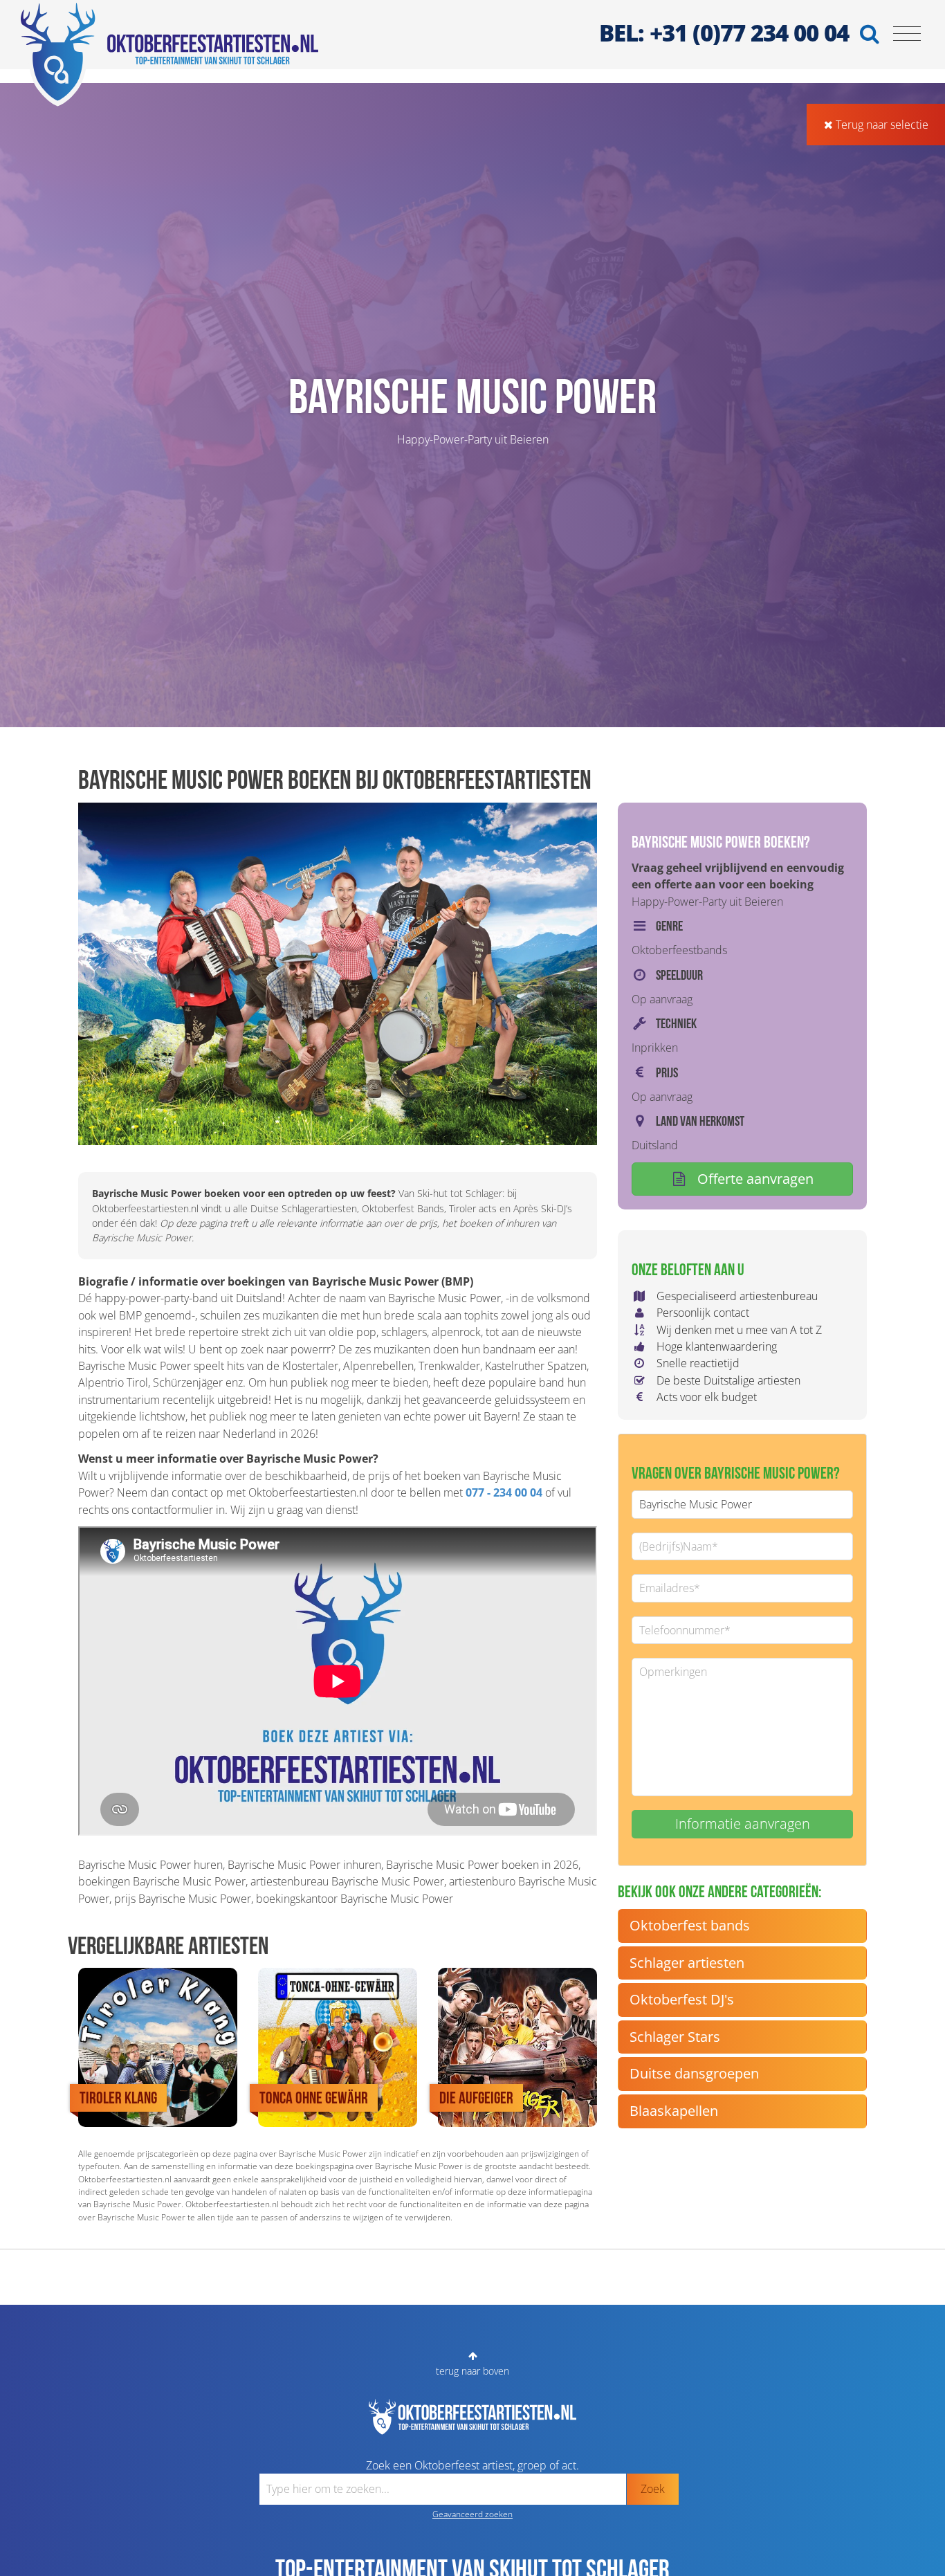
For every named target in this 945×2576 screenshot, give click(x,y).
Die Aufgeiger (476, 2098)
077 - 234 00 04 (504, 1492)
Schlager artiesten (687, 1963)
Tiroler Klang (118, 2098)
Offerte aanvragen (754, 1179)
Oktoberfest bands (690, 1925)
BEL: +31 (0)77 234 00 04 (724, 33)
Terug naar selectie (881, 125)
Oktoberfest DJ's (682, 1999)
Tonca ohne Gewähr (314, 2098)
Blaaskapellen (674, 2111)
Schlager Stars (675, 2037)
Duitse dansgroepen (694, 2073)
